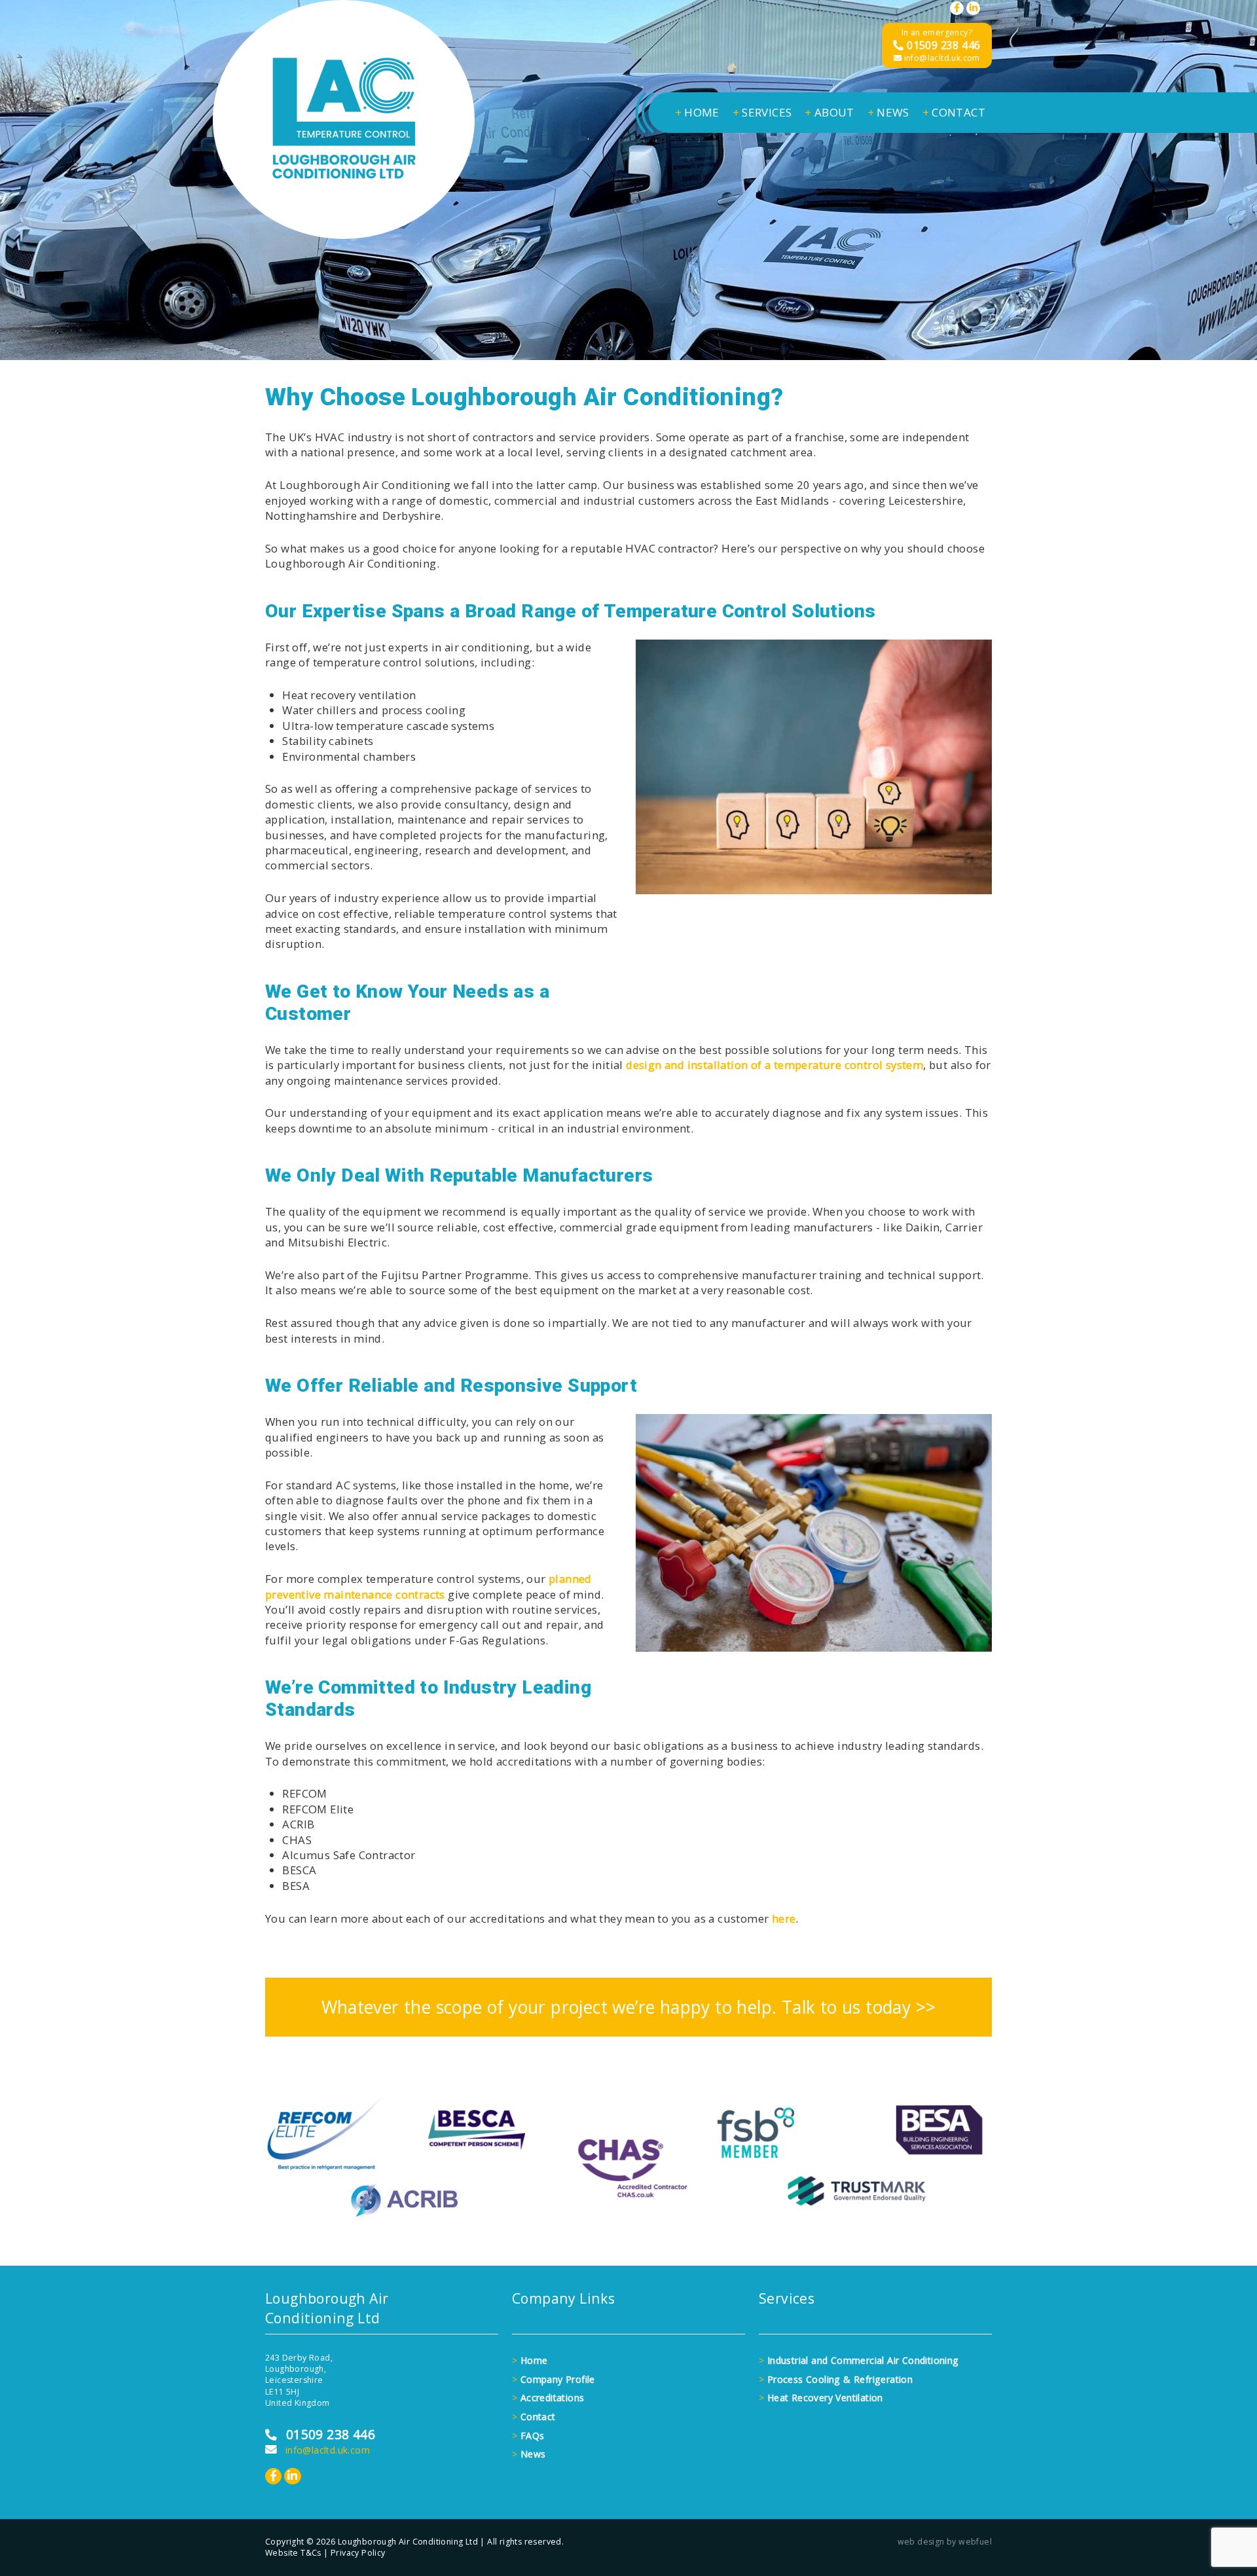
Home (530, 2360)
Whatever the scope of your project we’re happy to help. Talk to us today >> (629, 2007)
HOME (697, 112)
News (529, 2454)
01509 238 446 (942, 45)
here (784, 1918)
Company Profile (554, 2379)
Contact (534, 2417)
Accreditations (548, 2398)
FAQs (528, 2436)
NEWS (888, 112)
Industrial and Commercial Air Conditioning (859, 2360)
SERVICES (762, 112)
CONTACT (954, 112)
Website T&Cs (293, 2553)
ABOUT (829, 112)
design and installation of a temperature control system (774, 1065)
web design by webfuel (945, 2542)
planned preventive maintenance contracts (428, 1586)
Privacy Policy (358, 2553)
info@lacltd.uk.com (941, 58)
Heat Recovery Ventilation (821, 2398)
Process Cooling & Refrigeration (836, 2379)
